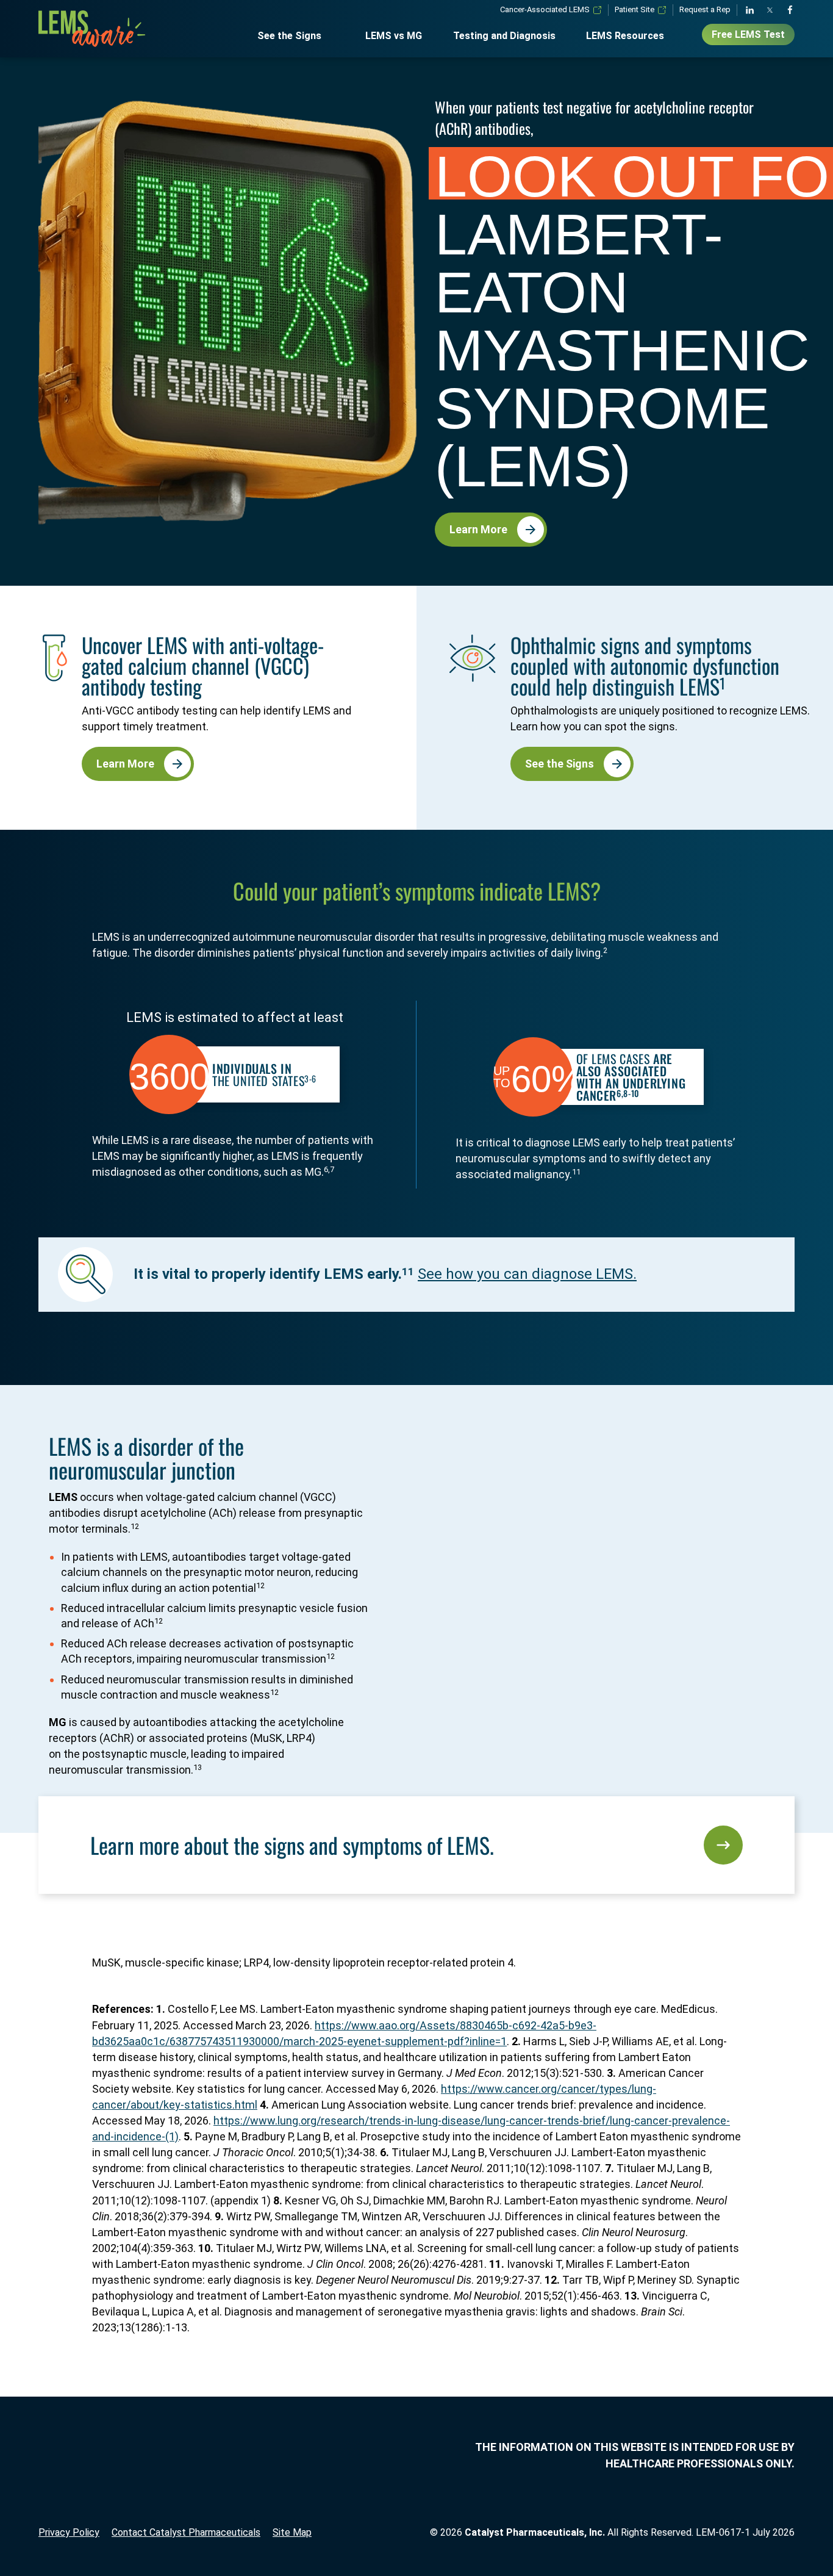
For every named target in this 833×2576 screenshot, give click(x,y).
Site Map (292, 2532)
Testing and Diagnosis (504, 36)
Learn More (478, 529)
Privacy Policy (69, 2532)
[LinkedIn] (750, 10)
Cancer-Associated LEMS (545, 9)
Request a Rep (705, 9)
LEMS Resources (625, 36)
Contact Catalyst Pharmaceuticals (186, 2532)
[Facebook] (790, 10)
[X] (770, 10)
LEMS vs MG (394, 36)
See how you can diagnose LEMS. (527, 1274)
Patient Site (635, 9)
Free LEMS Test (748, 34)
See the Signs (289, 36)
